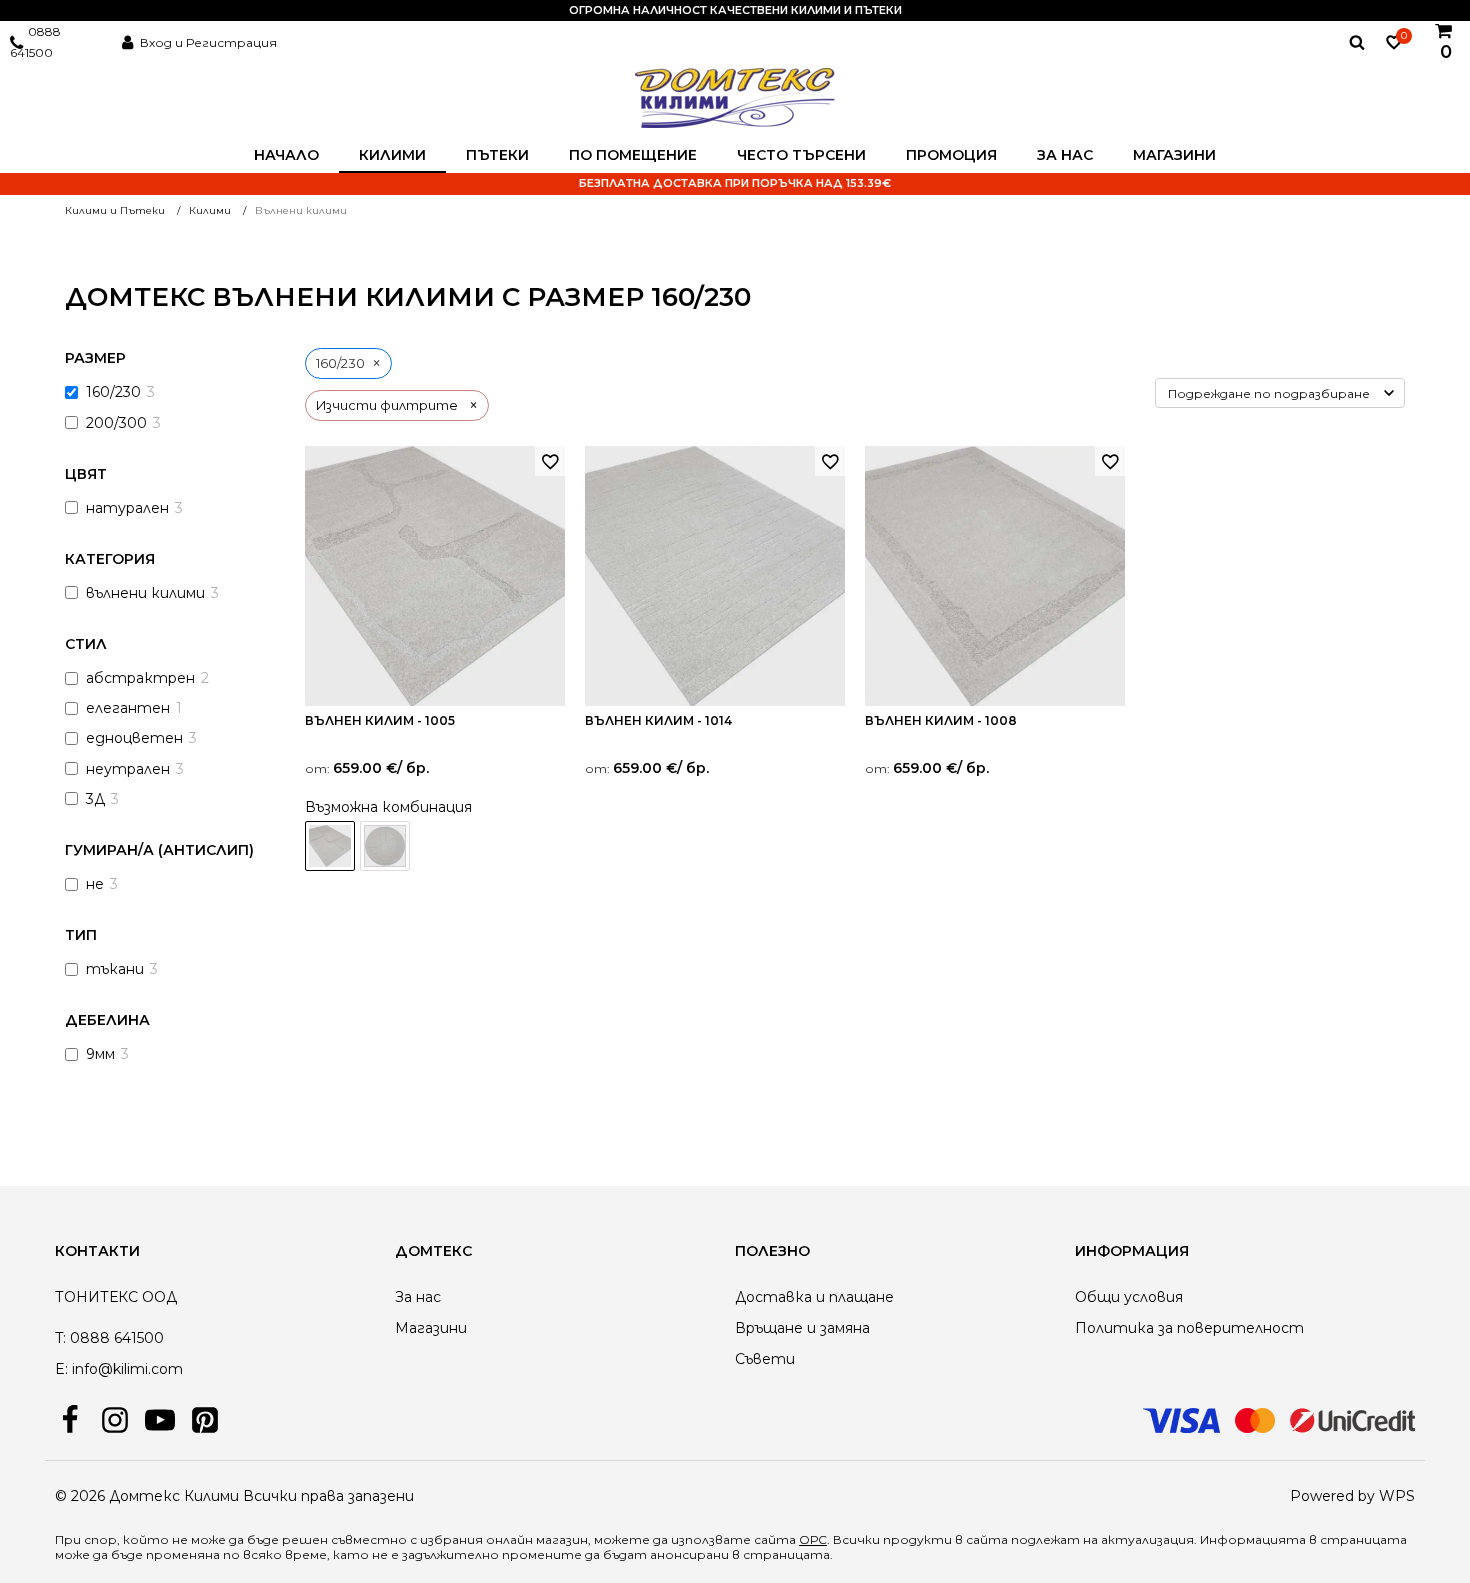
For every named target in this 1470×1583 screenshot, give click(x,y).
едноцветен (134, 738)
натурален (127, 508)
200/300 (116, 423)
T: (60, 1338)
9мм (100, 1054)
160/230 (113, 392)
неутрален (128, 769)
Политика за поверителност (1189, 1328)
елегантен (128, 708)
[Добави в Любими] (550, 461)
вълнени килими (145, 593)
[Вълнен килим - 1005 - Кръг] (385, 846)
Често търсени (801, 155)
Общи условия (1129, 1297)
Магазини (1174, 155)
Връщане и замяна (802, 1328)
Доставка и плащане (814, 1297)
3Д (95, 799)
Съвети (765, 1359)
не (95, 884)
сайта (987, 1539)
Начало (286, 155)
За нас (1065, 155)
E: (61, 1369)
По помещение (633, 155)
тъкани (115, 969)
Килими (392, 155)
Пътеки (497, 155)
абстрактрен (140, 678)
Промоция (951, 155)
